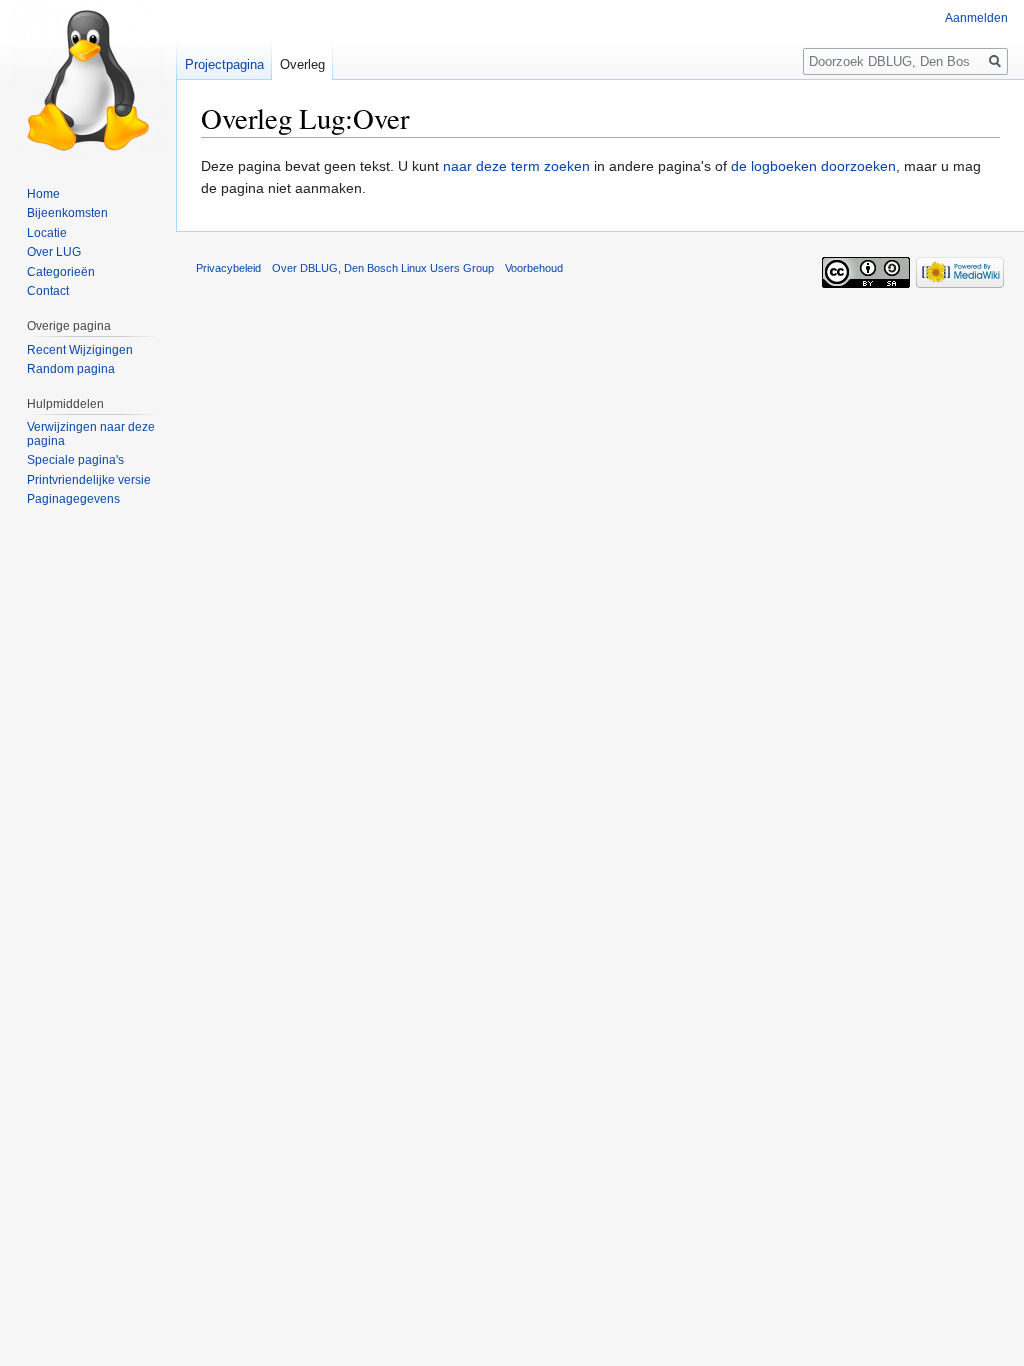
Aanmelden (976, 18)
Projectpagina (224, 64)
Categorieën (61, 272)
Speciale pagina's (75, 460)
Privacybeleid (228, 268)
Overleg (302, 64)
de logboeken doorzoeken (813, 166)
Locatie (47, 233)
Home (43, 194)
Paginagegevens (73, 499)
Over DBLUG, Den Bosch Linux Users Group (383, 268)
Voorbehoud (534, 268)
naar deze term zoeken (516, 166)
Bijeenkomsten (67, 213)
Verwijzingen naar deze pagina (91, 434)
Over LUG (54, 252)
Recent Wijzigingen (80, 350)
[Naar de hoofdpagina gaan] (88, 80)
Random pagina (71, 369)
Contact (48, 291)
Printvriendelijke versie (89, 480)
